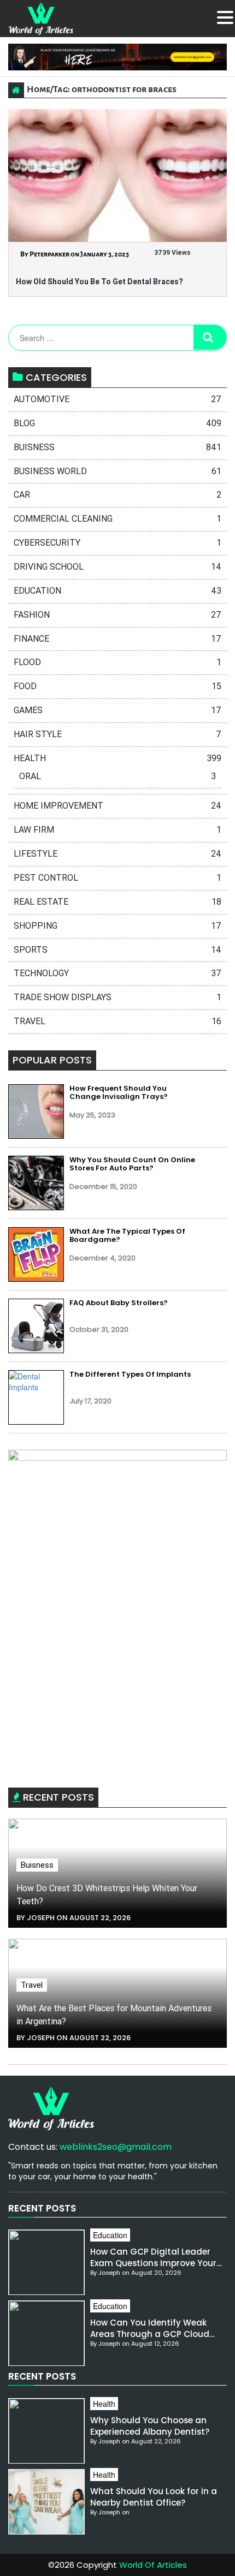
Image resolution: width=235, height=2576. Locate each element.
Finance (117, 639)
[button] (225, 17)
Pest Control (117, 878)
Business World (117, 471)
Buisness (117, 447)
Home (39, 89)
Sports (117, 950)
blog (117, 423)
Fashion (117, 615)
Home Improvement (117, 806)
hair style (117, 734)
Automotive (117, 399)
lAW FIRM (117, 830)
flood (117, 662)
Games (117, 710)
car (117, 495)
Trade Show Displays (117, 997)
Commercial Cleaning (117, 519)
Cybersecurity (117, 543)
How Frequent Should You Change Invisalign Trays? (119, 1093)
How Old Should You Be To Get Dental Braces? (99, 282)
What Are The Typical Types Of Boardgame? (127, 1236)
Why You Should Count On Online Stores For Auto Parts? (132, 1164)
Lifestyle (117, 854)
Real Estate (117, 902)
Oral (117, 776)
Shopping (117, 926)
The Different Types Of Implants (130, 1374)
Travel (117, 1021)
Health (117, 758)
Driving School (117, 567)
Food (117, 686)
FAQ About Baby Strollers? (119, 1303)
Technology (117, 973)
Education (117, 591)
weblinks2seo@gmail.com (116, 2147)
